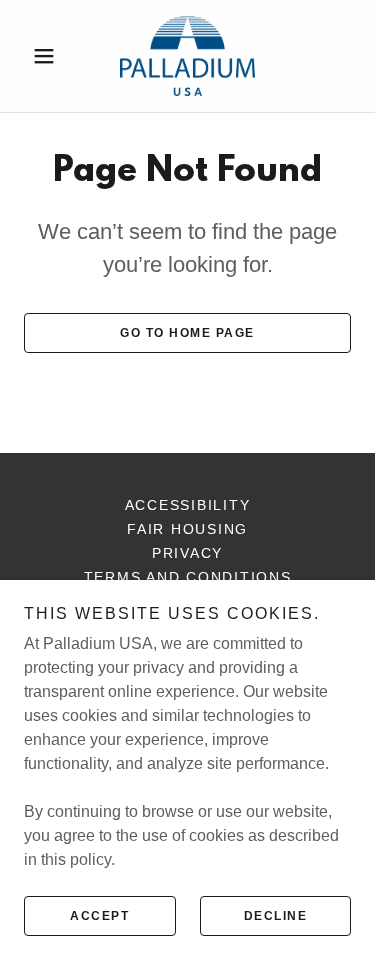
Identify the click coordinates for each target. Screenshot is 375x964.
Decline (276, 916)
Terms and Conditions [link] (188, 577)
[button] (48, 56)
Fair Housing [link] (187, 529)
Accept (99, 916)
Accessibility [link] (188, 505)
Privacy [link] (187, 553)
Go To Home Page (187, 333)
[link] (187, 56)
